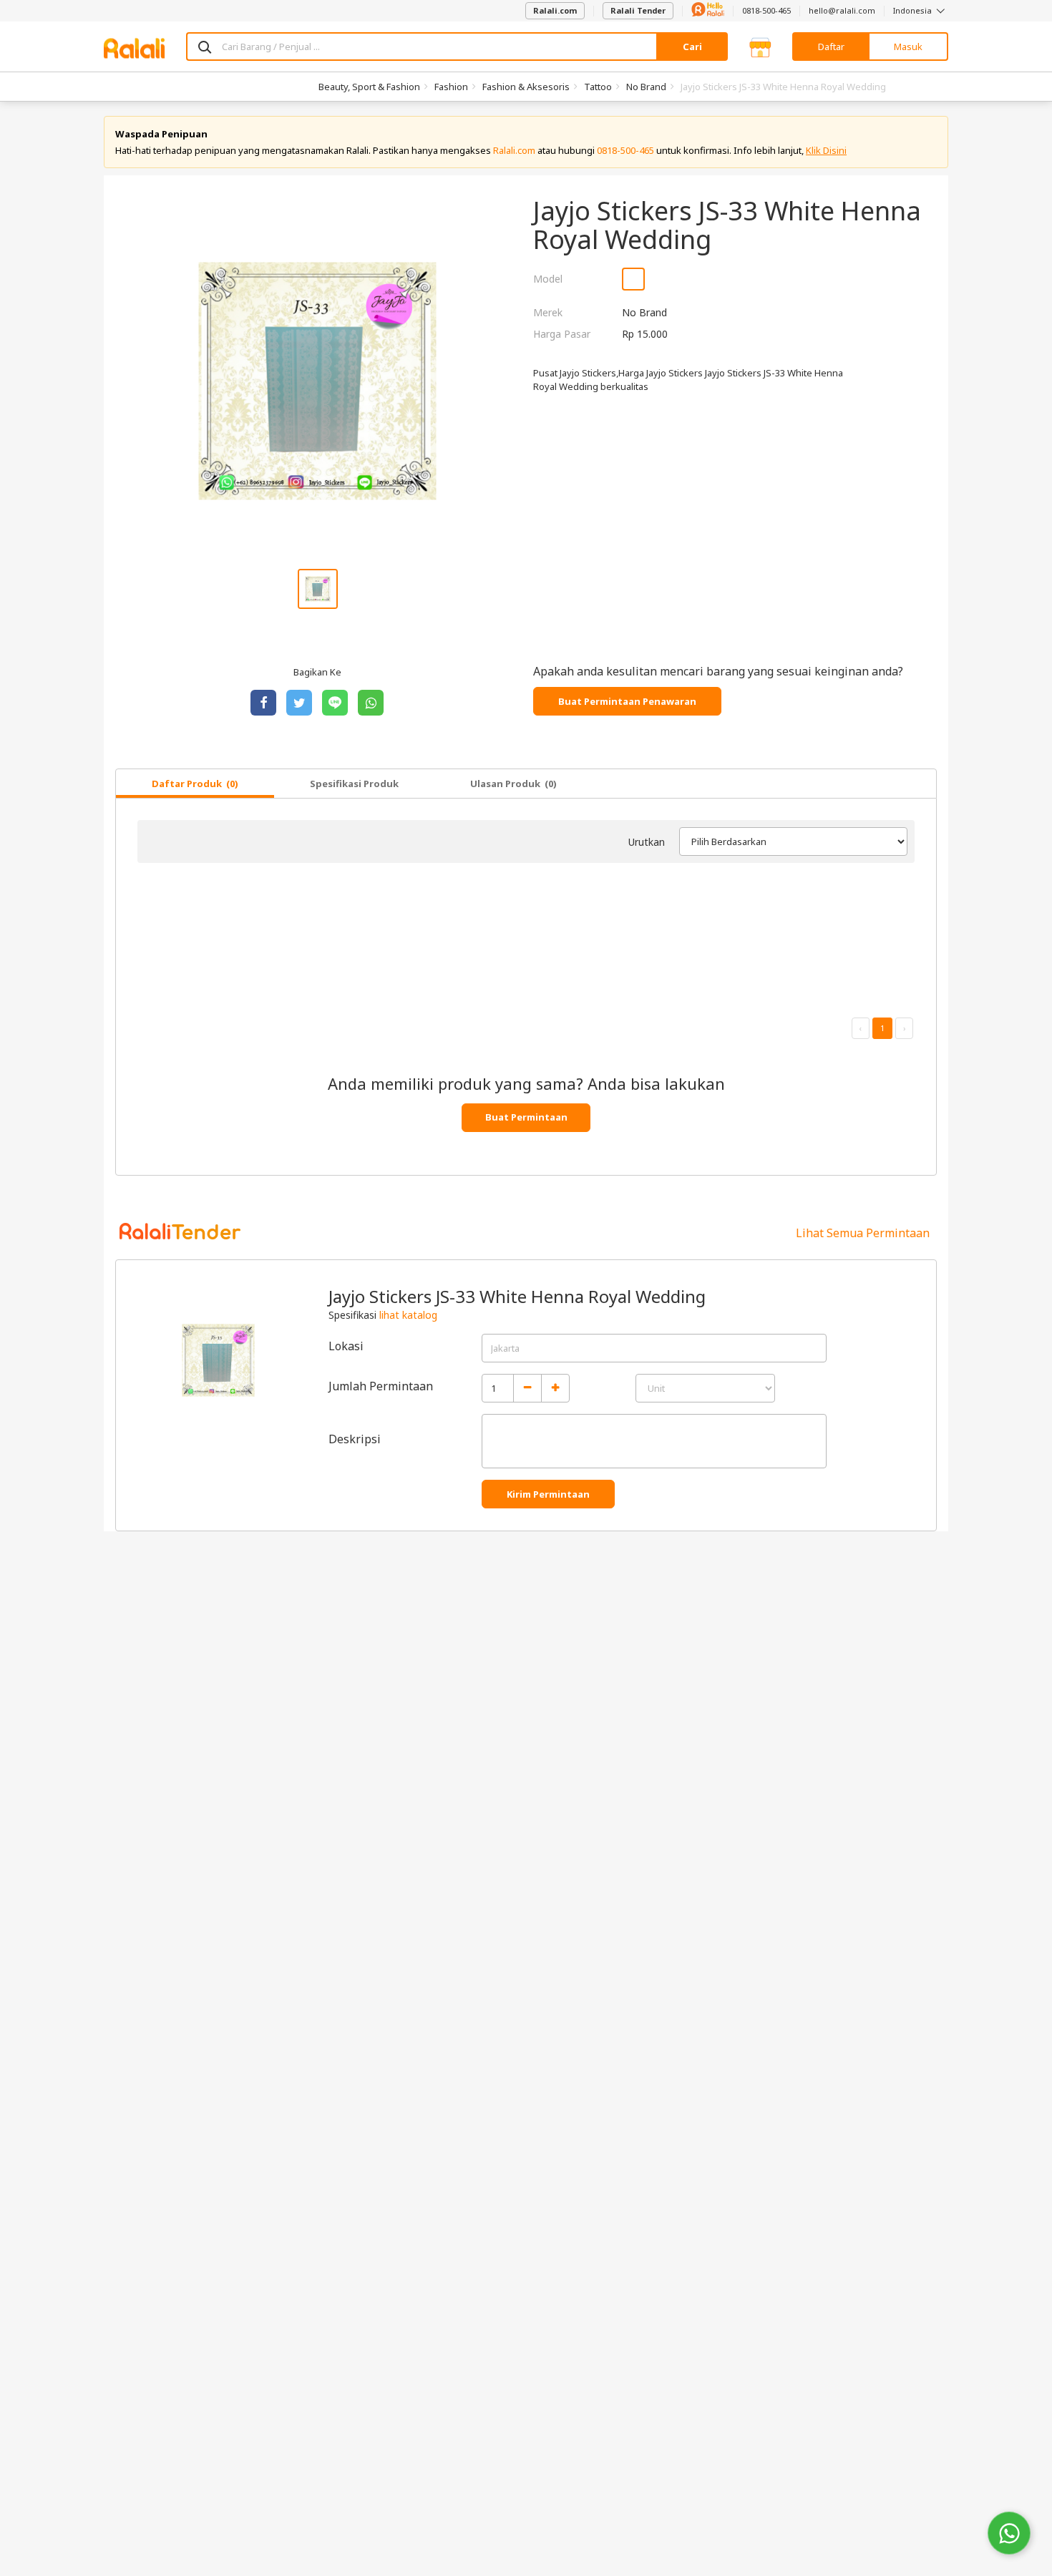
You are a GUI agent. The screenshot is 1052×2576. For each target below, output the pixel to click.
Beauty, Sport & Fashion (369, 87)
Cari (692, 47)
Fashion (451, 87)
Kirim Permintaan (548, 1494)
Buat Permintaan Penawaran (627, 701)
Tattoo (598, 87)
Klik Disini (826, 150)
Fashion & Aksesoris (526, 87)
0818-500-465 (766, 10)
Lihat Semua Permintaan (863, 1233)
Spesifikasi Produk (354, 784)
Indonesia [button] (914, 10)
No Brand (646, 87)
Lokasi (346, 1346)
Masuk (908, 47)
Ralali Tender (638, 10)
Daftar (831, 47)
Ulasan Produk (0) (513, 784)
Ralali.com (555, 10)
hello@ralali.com (842, 10)
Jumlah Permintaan (381, 1386)
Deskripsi (355, 1439)
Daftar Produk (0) (195, 784)
